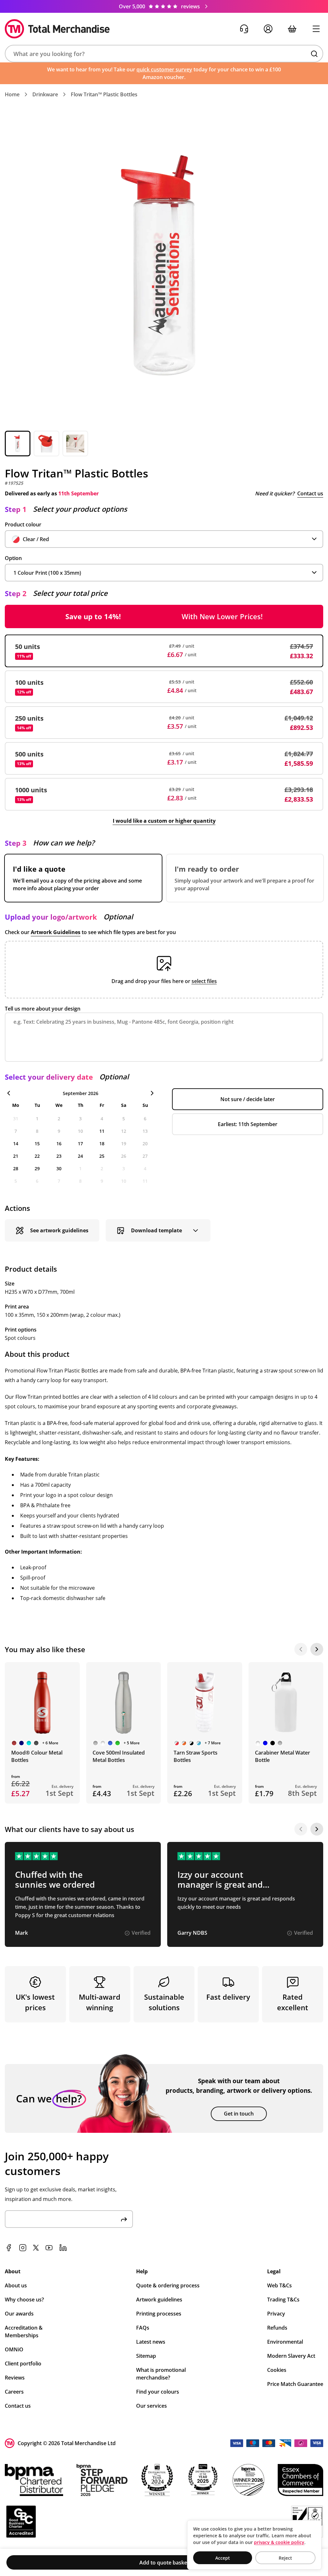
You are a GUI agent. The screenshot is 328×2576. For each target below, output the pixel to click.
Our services (152, 2406)
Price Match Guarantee (295, 2384)
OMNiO (14, 2349)
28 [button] (16, 1168)
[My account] (268, 29)
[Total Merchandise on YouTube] (49, 2248)
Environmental (285, 2342)
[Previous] (301, 1649)
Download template (156, 1230)
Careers (14, 2392)
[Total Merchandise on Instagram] (23, 2248)
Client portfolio (23, 2364)
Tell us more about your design (43, 1009)
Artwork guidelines (159, 2300)
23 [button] (59, 1156)
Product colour (23, 524)
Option (13, 558)
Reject (285, 2558)
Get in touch (239, 2114)
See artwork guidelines (59, 1230)
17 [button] (80, 1144)
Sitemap (146, 2356)
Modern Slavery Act (291, 2356)
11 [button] (102, 1131)
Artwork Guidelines (56, 932)
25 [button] (102, 1156)
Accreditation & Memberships (24, 2332)
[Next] (317, 1649)
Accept (223, 2558)
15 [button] (37, 1144)
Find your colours (158, 2392)
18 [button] (102, 1144)
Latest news (151, 2342)
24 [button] (80, 1156)
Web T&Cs (279, 2285)
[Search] (314, 54)
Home (12, 94)
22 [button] (37, 1156)
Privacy (276, 2314)
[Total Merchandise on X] (36, 2248)
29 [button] (37, 1168)
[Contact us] (244, 29)
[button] (164, 54)
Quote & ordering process (168, 2285)
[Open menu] (316, 29)
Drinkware (45, 94)
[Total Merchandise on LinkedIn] (63, 2248)
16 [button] (59, 1144)
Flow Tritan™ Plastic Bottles (104, 94)
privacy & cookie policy (279, 2542)
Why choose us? (24, 2300)
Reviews (15, 2378)
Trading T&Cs (283, 2300)
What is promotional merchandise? (161, 2374)
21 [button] (16, 1156)
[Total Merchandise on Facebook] (9, 2248)
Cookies (277, 2370)
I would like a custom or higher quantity (164, 821)
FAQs (143, 2328)
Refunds (277, 2328)
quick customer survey (164, 69)
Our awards (19, 2314)
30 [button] (59, 1168)
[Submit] (124, 2219)
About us (16, 2285)
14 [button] (16, 1144)
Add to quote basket (164, 2563)
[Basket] (292, 29)
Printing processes (159, 2314)
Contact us (310, 493)
